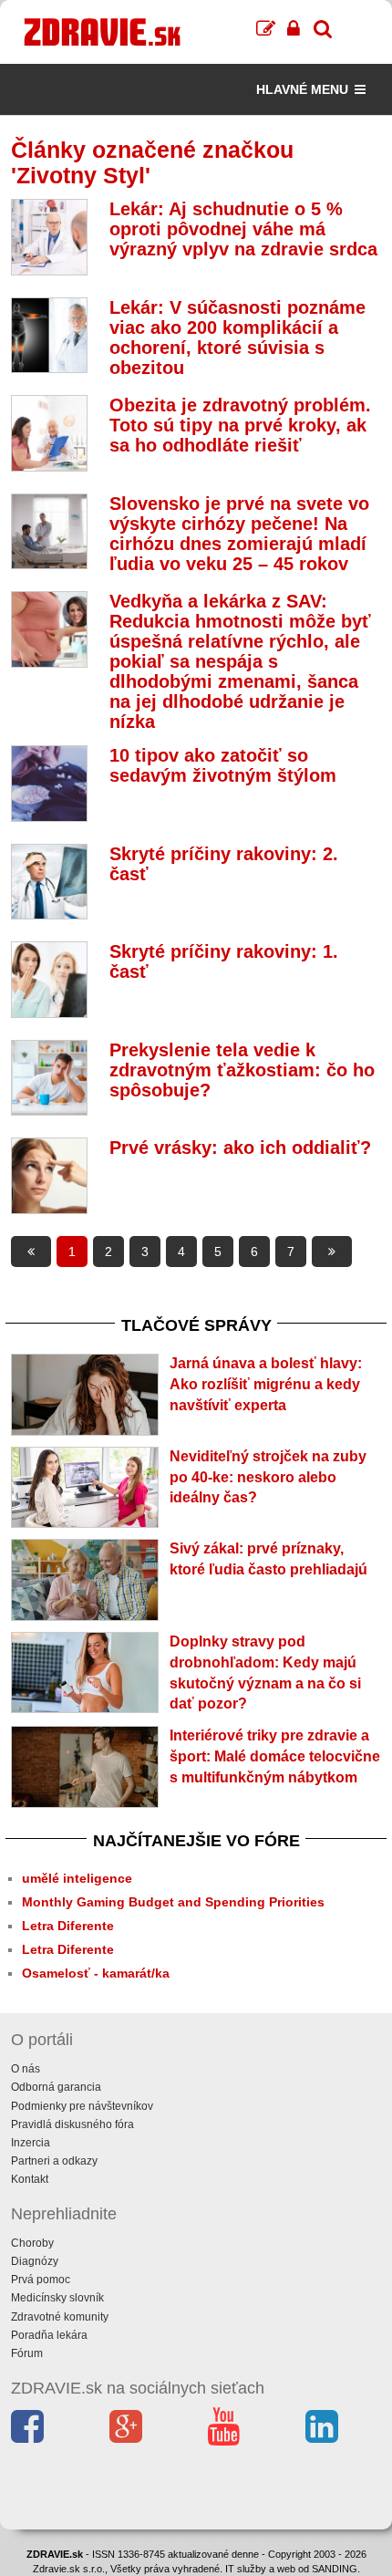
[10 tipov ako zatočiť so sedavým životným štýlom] (49, 784)
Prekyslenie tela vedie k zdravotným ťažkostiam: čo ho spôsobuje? (242, 1070)
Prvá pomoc (41, 2280)
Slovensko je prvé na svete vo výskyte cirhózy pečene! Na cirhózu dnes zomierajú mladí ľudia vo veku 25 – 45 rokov (239, 534)
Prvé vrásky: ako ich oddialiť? (240, 1148)
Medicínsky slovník (57, 2298)
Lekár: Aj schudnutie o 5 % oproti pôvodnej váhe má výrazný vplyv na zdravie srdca (243, 229)
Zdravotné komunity (60, 2317)
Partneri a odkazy (54, 2161)
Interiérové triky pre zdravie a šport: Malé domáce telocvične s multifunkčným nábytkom (275, 1756)
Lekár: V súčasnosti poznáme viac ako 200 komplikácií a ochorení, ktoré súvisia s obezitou (237, 338)
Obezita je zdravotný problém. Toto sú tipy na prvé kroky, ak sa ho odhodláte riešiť (240, 425)
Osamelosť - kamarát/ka (96, 1973)
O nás (26, 2069)
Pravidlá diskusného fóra (72, 2124)
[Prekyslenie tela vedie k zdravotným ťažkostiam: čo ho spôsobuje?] (49, 1078)
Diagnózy (35, 2261)
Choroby (32, 2243)
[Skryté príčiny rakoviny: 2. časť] (49, 882)
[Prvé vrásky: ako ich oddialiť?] (49, 1176)
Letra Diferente (68, 1926)
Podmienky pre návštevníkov (82, 2106)
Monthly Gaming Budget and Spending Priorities (173, 1902)
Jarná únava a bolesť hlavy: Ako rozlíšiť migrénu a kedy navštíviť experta (266, 1384)
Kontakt (30, 2179)
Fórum (27, 2353)
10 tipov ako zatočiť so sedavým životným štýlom (223, 765)
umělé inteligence (77, 1878)
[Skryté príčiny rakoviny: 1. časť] (49, 980)
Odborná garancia (56, 2087)
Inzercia (31, 2143)
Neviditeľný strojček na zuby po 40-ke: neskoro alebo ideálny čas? (268, 1477)
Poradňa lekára (49, 2335)
